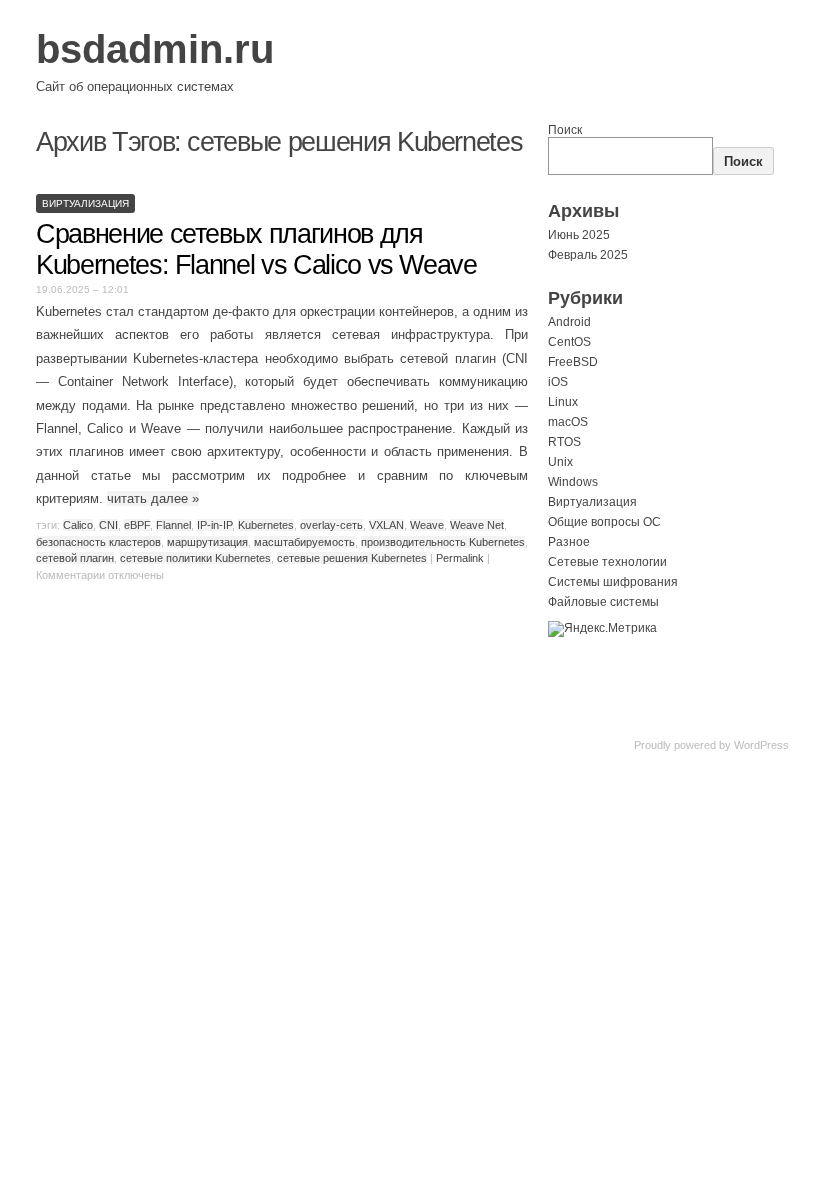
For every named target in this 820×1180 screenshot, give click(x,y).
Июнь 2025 (579, 235)
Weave (427, 525)
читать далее (153, 498)
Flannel (173, 525)
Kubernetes (266, 525)
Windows (573, 482)
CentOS (569, 342)
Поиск (565, 130)
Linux (563, 402)
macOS (568, 422)
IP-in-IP (214, 525)
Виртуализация (85, 203)
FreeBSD (573, 362)
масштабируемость (304, 542)
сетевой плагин (75, 558)
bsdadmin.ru (155, 49)
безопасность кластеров (98, 542)
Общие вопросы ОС (604, 522)
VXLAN (386, 525)
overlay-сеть (331, 525)
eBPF (137, 525)
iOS (558, 382)
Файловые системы (603, 602)
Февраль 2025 (588, 255)
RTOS (564, 442)
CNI (108, 525)
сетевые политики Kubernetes (195, 558)
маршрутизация (207, 542)
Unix (560, 462)
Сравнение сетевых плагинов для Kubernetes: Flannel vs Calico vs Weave (256, 249)
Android (569, 322)
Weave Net (477, 525)
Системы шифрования (613, 582)
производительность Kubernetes (443, 542)
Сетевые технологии (607, 562)
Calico (78, 525)
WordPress (761, 745)
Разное (569, 542)
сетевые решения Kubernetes (352, 558)
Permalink (460, 558)
